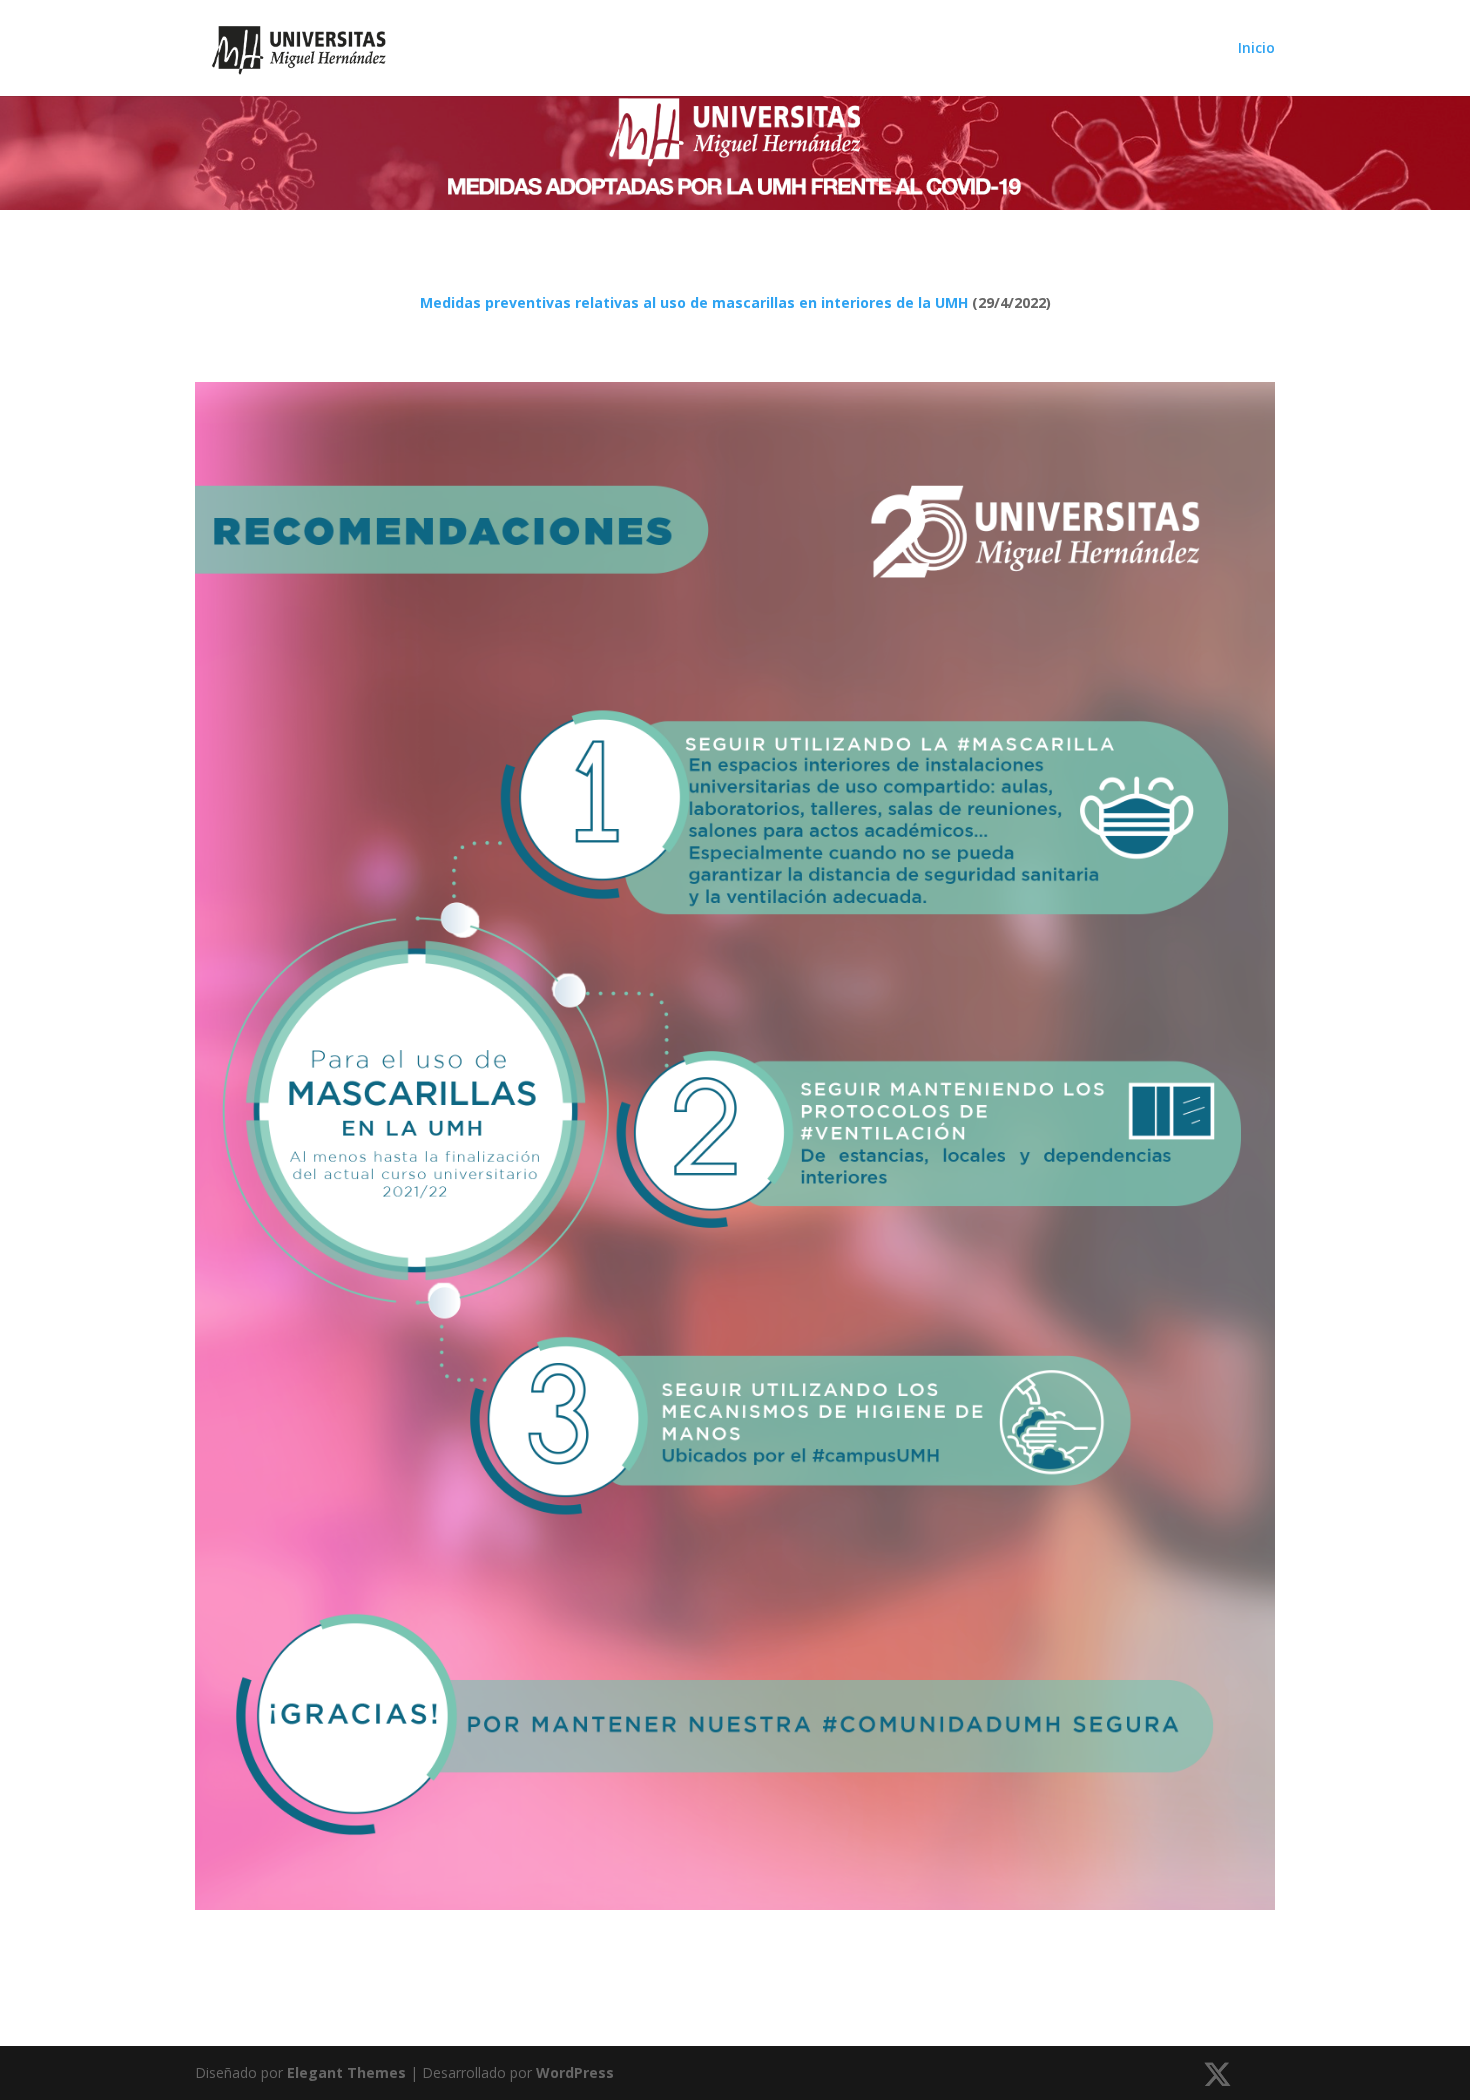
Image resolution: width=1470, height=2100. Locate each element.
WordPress (575, 2072)
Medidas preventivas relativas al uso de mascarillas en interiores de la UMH (694, 302)
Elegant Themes (346, 2072)
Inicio (1256, 49)
